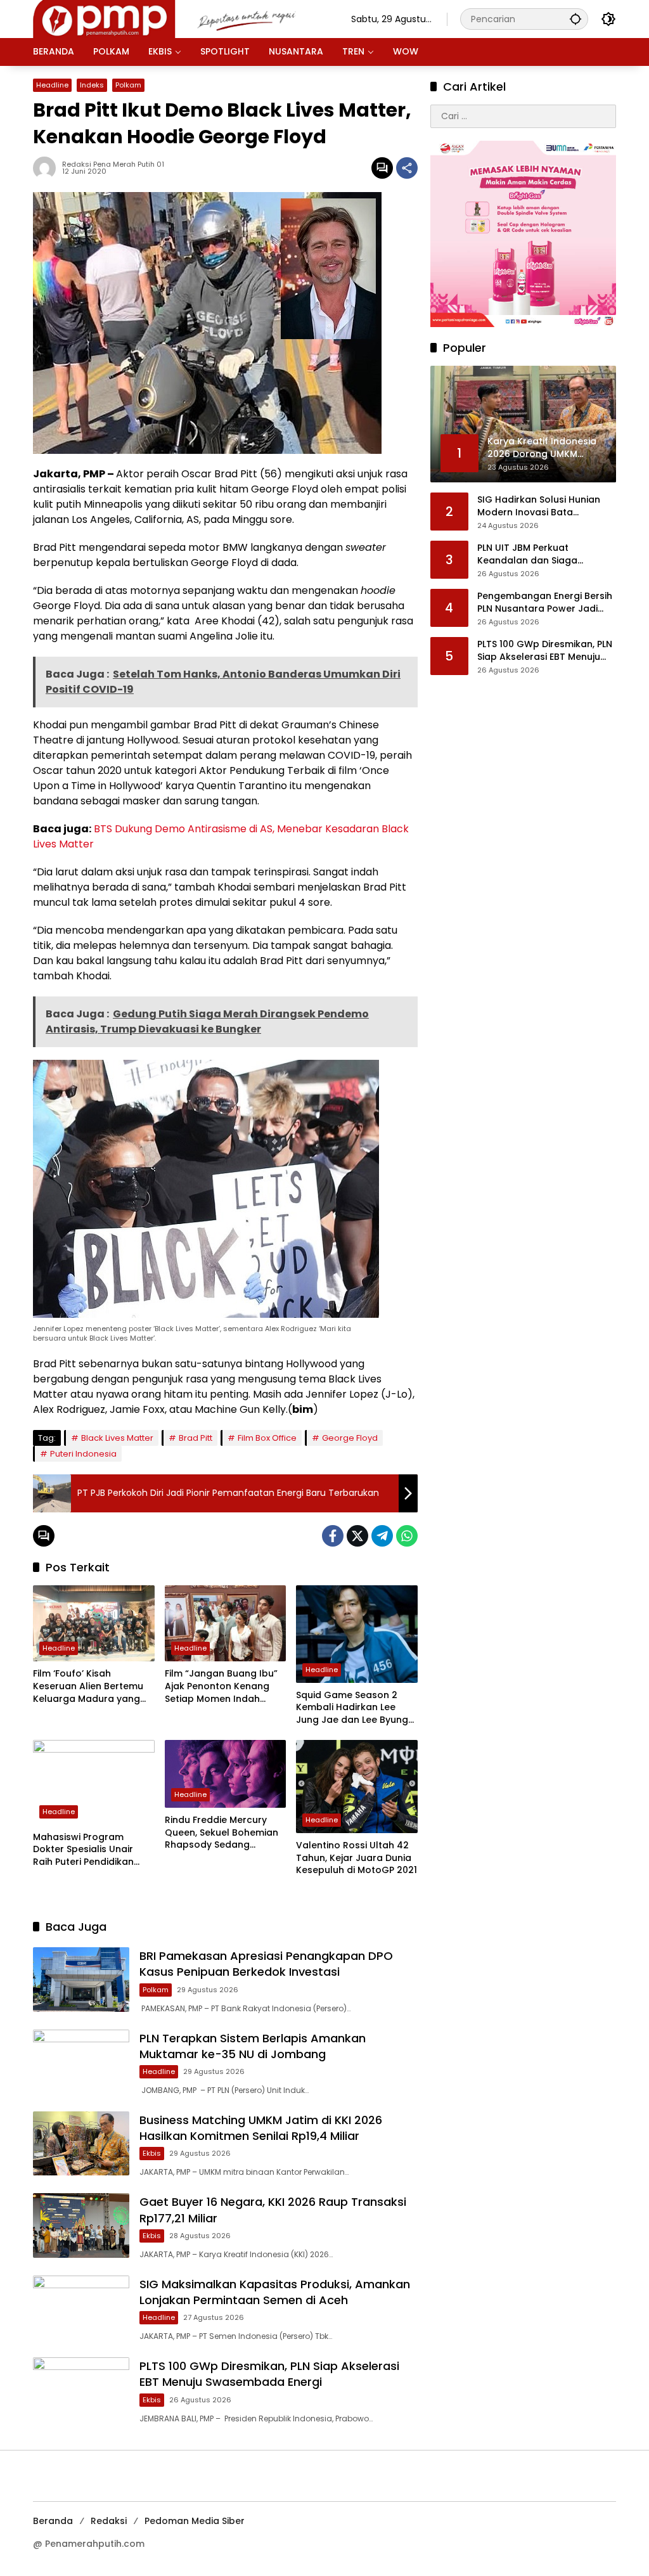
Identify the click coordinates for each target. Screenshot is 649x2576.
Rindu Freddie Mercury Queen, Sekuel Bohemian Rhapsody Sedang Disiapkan (222, 1833)
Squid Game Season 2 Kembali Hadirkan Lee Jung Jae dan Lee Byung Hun (352, 1708)
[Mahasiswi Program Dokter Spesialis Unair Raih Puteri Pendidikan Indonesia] (94, 1782)
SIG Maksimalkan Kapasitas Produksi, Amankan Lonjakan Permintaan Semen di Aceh (275, 2292)
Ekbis (152, 2153)
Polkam (128, 85)
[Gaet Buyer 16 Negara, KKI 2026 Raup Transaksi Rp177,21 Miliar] (81, 2225)
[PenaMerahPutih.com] (179, 18)
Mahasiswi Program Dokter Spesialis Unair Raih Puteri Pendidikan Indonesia (83, 1850)
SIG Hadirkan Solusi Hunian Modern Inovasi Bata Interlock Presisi (539, 506)
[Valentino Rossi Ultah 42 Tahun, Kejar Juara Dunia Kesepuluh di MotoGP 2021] (357, 1787)
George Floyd (350, 1438)
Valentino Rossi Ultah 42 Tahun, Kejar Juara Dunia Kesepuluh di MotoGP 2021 (357, 1858)
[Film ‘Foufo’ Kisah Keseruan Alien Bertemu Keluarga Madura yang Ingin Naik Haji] (94, 1623)
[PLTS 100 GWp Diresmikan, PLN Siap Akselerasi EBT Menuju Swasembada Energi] (81, 2389)
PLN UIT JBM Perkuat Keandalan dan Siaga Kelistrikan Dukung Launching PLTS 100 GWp (544, 554)
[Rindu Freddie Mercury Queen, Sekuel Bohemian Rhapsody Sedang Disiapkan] (226, 1774)
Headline (52, 85)
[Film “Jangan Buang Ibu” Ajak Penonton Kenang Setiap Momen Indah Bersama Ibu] (226, 1623)
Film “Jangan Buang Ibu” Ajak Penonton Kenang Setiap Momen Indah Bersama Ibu (221, 1686)
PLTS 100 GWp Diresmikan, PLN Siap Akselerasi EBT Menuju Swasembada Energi (269, 2374)
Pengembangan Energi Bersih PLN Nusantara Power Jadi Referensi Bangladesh (545, 602)
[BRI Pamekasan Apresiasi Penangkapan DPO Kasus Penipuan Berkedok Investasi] (81, 1979)
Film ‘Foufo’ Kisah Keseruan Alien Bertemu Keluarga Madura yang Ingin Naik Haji (88, 1686)
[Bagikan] (407, 168)
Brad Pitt (196, 1438)
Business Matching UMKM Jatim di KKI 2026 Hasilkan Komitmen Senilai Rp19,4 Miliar (261, 2128)
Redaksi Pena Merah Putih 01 (113, 164)
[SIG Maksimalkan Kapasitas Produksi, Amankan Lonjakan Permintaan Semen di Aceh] (81, 2308)
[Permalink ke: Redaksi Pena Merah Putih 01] (48, 168)
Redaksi (109, 2521)
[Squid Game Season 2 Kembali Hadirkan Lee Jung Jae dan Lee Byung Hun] (357, 1634)
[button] (575, 19)
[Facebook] (333, 1536)
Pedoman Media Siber (195, 2521)
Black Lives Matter (117, 1438)
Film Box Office (267, 1438)
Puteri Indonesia (83, 1454)
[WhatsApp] (407, 1536)
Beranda (53, 2521)
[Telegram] (382, 1536)
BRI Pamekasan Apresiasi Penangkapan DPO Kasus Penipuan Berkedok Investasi (266, 1964)
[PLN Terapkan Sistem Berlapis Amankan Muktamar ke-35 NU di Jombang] (81, 2062)
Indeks (92, 85)
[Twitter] (357, 1536)
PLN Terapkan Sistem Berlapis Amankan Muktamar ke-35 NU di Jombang (253, 2046)
